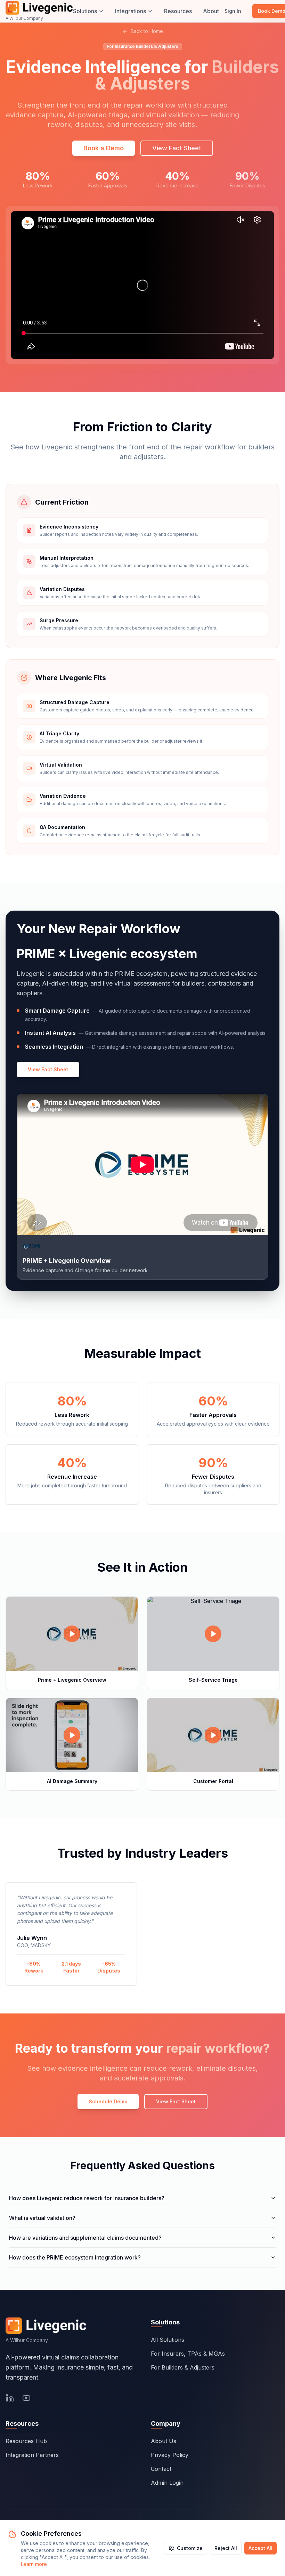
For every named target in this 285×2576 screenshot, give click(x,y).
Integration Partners (32, 2455)
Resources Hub (26, 2441)
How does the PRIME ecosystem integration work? (75, 2257)
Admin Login (167, 2483)
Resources (178, 11)
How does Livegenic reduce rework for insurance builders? (87, 2198)
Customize (190, 2548)
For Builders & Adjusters (183, 2367)
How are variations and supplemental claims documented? (85, 2238)
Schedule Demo (108, 2101)
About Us (164, 2441)
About (211, 11)
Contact (161, 2469)
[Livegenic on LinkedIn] (10, 2398)
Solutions (85, 11)
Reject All (226, 2548)
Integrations (131, 11)
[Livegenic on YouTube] (26, 2398)
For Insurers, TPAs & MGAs (188, 2354)
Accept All (260, 2548)
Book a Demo (104, 148)
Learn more (34, 2564)
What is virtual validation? (42, 2218)
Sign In (233, 11)
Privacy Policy (170, 2455)
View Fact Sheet (48, 1069)
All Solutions (168, 2340)
